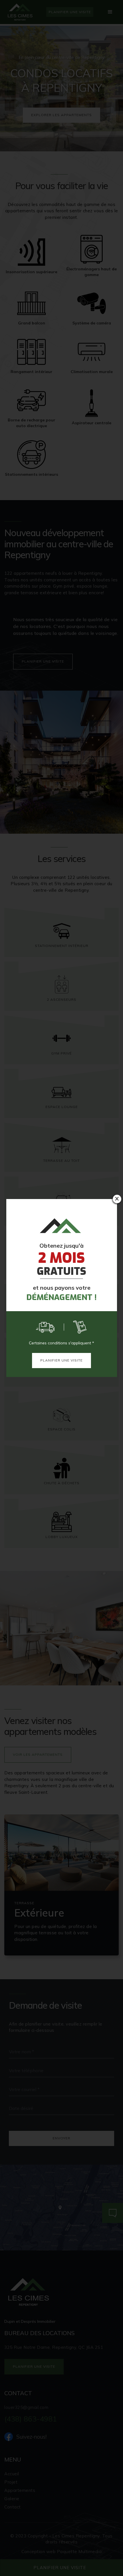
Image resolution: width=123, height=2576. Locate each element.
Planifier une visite (61, 1360)
